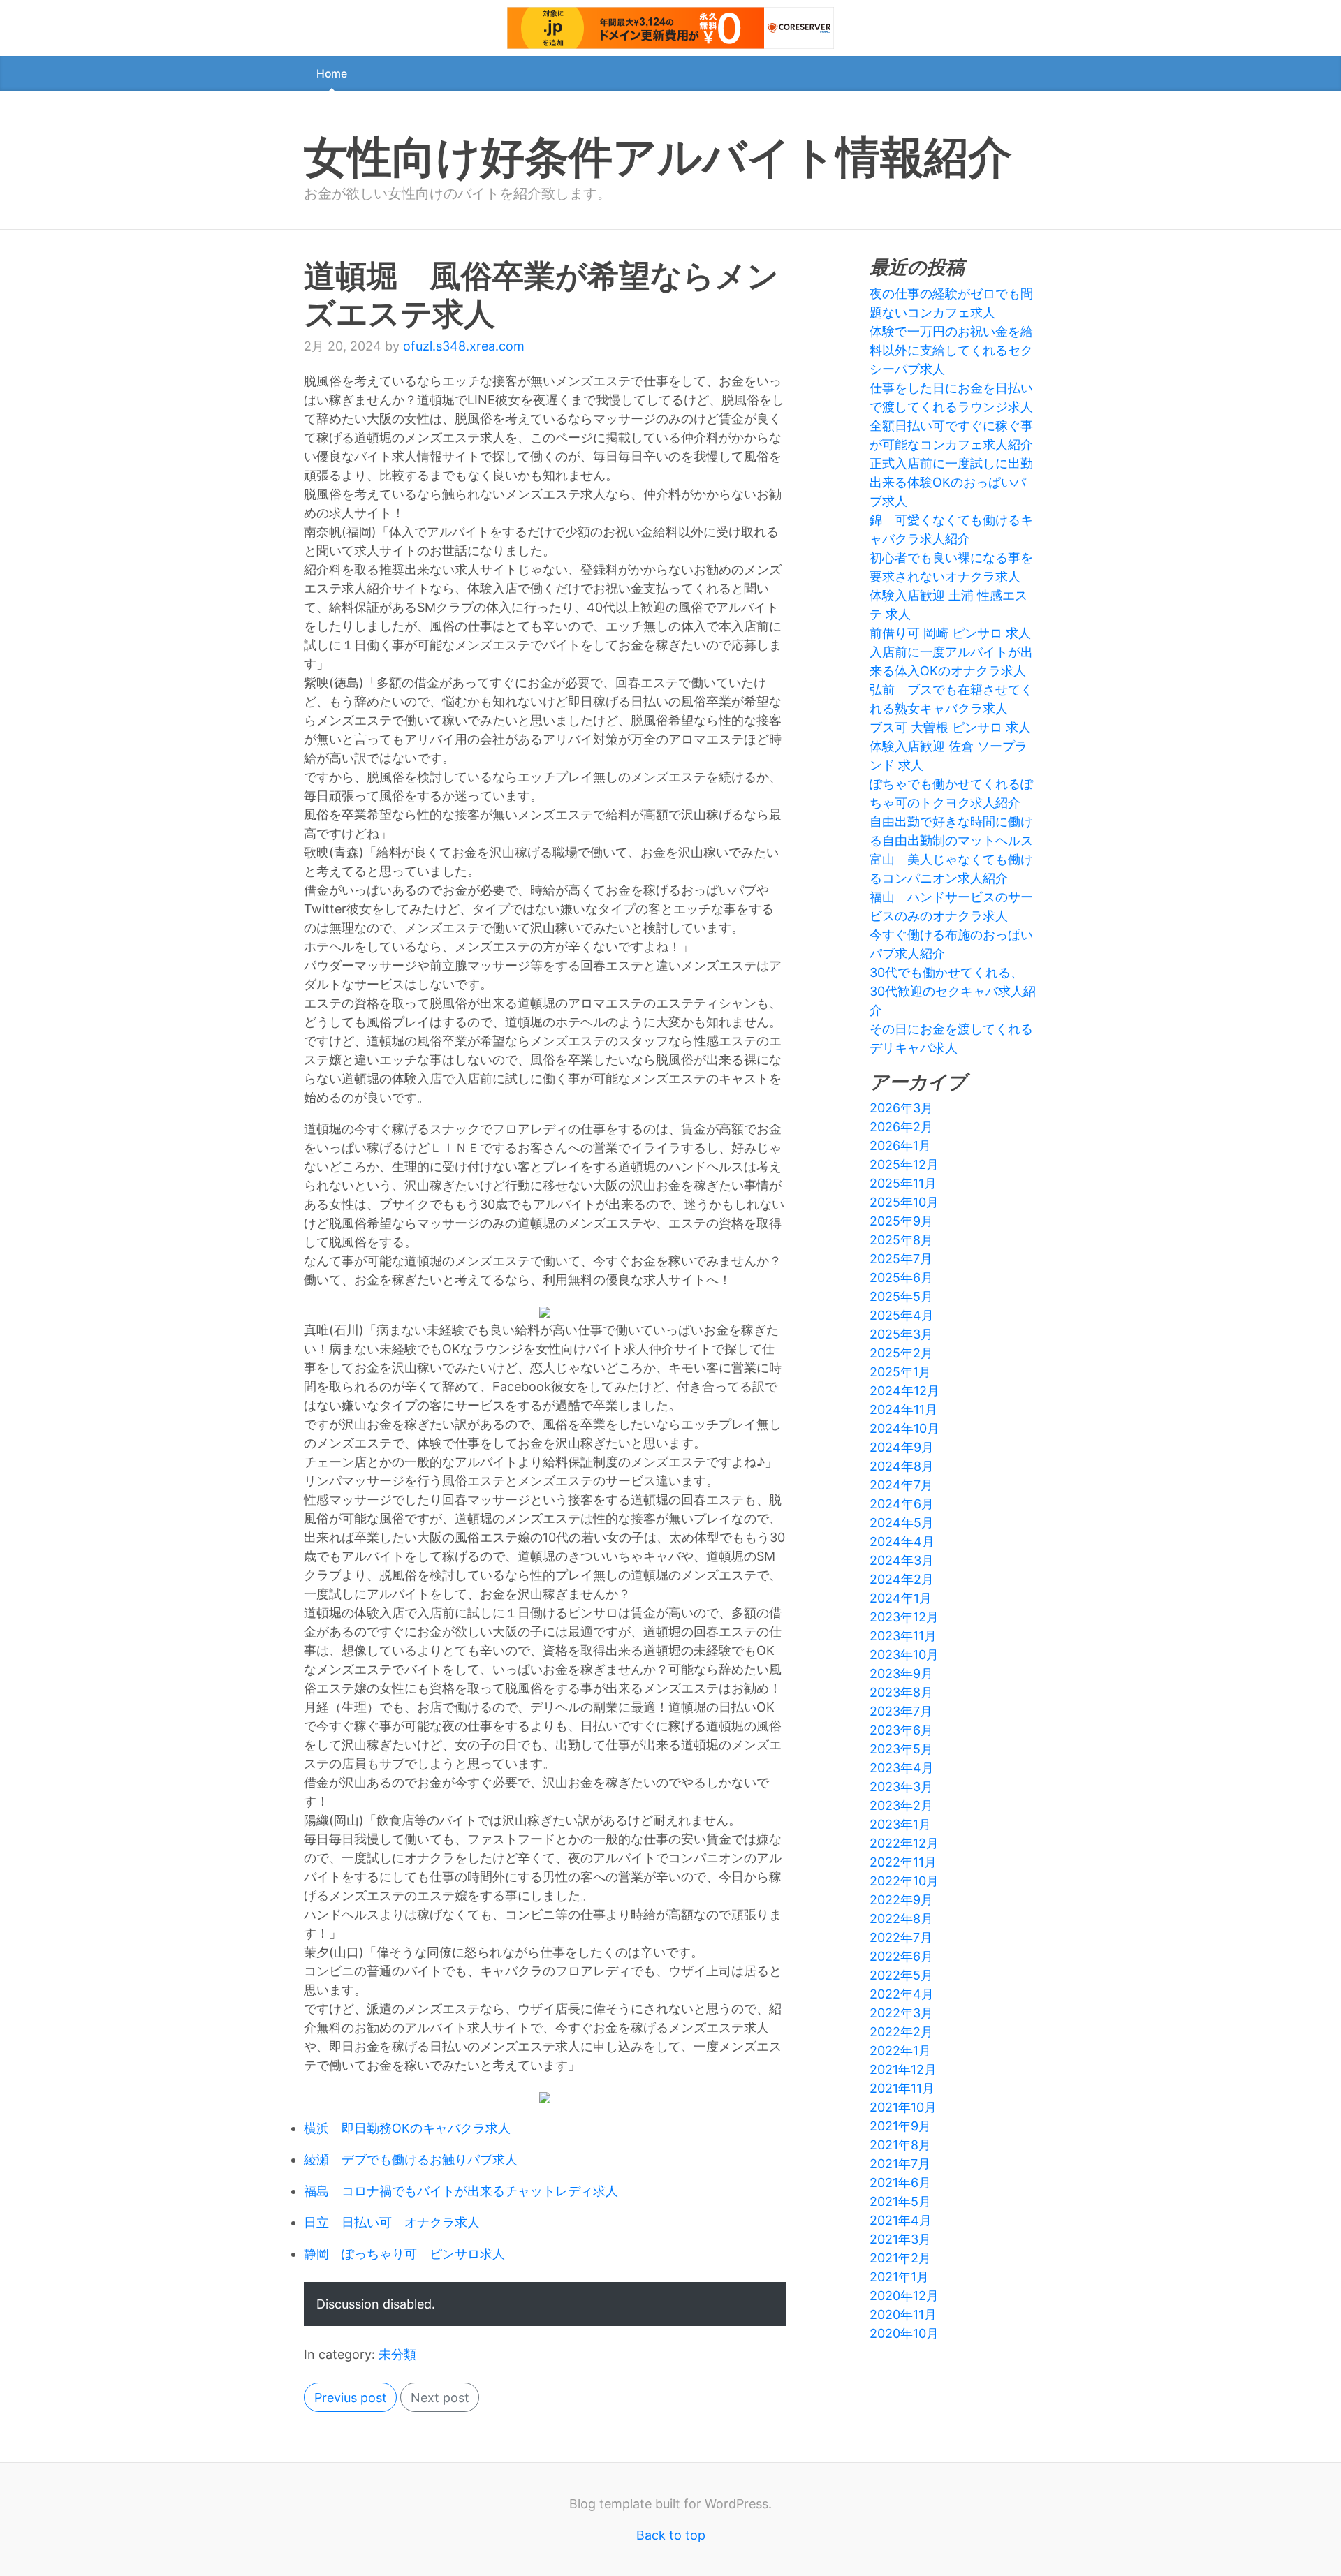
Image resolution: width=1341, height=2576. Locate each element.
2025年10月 (904, 1202)
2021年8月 (900, 2145)
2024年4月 (902, 1541)
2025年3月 (901, 1334)
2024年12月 (904, 1391)
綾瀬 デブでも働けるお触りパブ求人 (411, 2159)
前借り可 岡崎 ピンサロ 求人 (950, 633)
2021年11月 (902, 2088)
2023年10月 (904, 1655)
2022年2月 (901, 2032)
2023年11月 (903, 1636)
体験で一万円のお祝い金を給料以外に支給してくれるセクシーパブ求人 (951, 350)
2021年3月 (900, 2239)
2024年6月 (902, 1504)
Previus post (351, 2398)
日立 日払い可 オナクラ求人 (392, 2222)
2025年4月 (902, 1315)
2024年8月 (902, 1466)
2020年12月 (904, 2296)
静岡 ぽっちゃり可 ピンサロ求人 (404, 2254)
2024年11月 (903, 1410)
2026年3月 (901, 1108)
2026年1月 (900, 1146)
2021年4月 (901, 2220)
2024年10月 (904, 1428)
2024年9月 (902, 1447)
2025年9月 (901, 1221)
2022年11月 (903, 1862)
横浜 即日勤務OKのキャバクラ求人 (407, 2128)
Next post (440, 2398)
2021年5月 (900, 2201)
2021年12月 (903, 2069)
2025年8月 (901, 1240)
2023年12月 (904, 1617)
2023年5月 (901, 1749)
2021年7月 (900, 2164)
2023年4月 (902, 1768)
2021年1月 (899, 2277)
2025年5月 (901, 1296)
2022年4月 (902, 1994)
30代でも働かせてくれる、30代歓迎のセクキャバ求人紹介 (953, 991)
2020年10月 (904, 2333)
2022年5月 (901, 1975)
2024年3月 (902, 1560)
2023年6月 (901, 1730)
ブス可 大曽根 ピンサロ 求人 (950, 727)
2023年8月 (901, 1692)
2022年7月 (901, 1937)
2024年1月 (901, 1598)
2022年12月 (904, 1843)
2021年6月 (900, 2183)
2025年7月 (901, 1259)
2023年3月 (901, 1787)
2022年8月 (901, 1919)
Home (332, 74)
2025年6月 (901, 1278)
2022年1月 (900, 2051)
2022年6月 (901, 1956)
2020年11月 (903, 2314)
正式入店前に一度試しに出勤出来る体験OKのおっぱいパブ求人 (951, 482)
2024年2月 (902, 1579)
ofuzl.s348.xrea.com (464, 346)
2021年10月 (903, 2107)
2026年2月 (901, 1127)
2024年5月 (902, 1523)
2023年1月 (900, 1824)
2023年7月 (901, 1711)
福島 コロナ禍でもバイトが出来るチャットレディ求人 (461, 2191)
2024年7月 (901, 1485)
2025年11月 (903, 1183)
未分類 (397, 2354)
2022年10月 (904, 1881)
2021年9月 (900, 2126)
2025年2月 (901, 1353)
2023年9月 (901, 1673)
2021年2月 (900, 2258)
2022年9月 (901, 1900)
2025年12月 (904, 1164)
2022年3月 (901, 2013)
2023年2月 (901, 1805)
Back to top (671, 2535)
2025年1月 (900, 1372)
